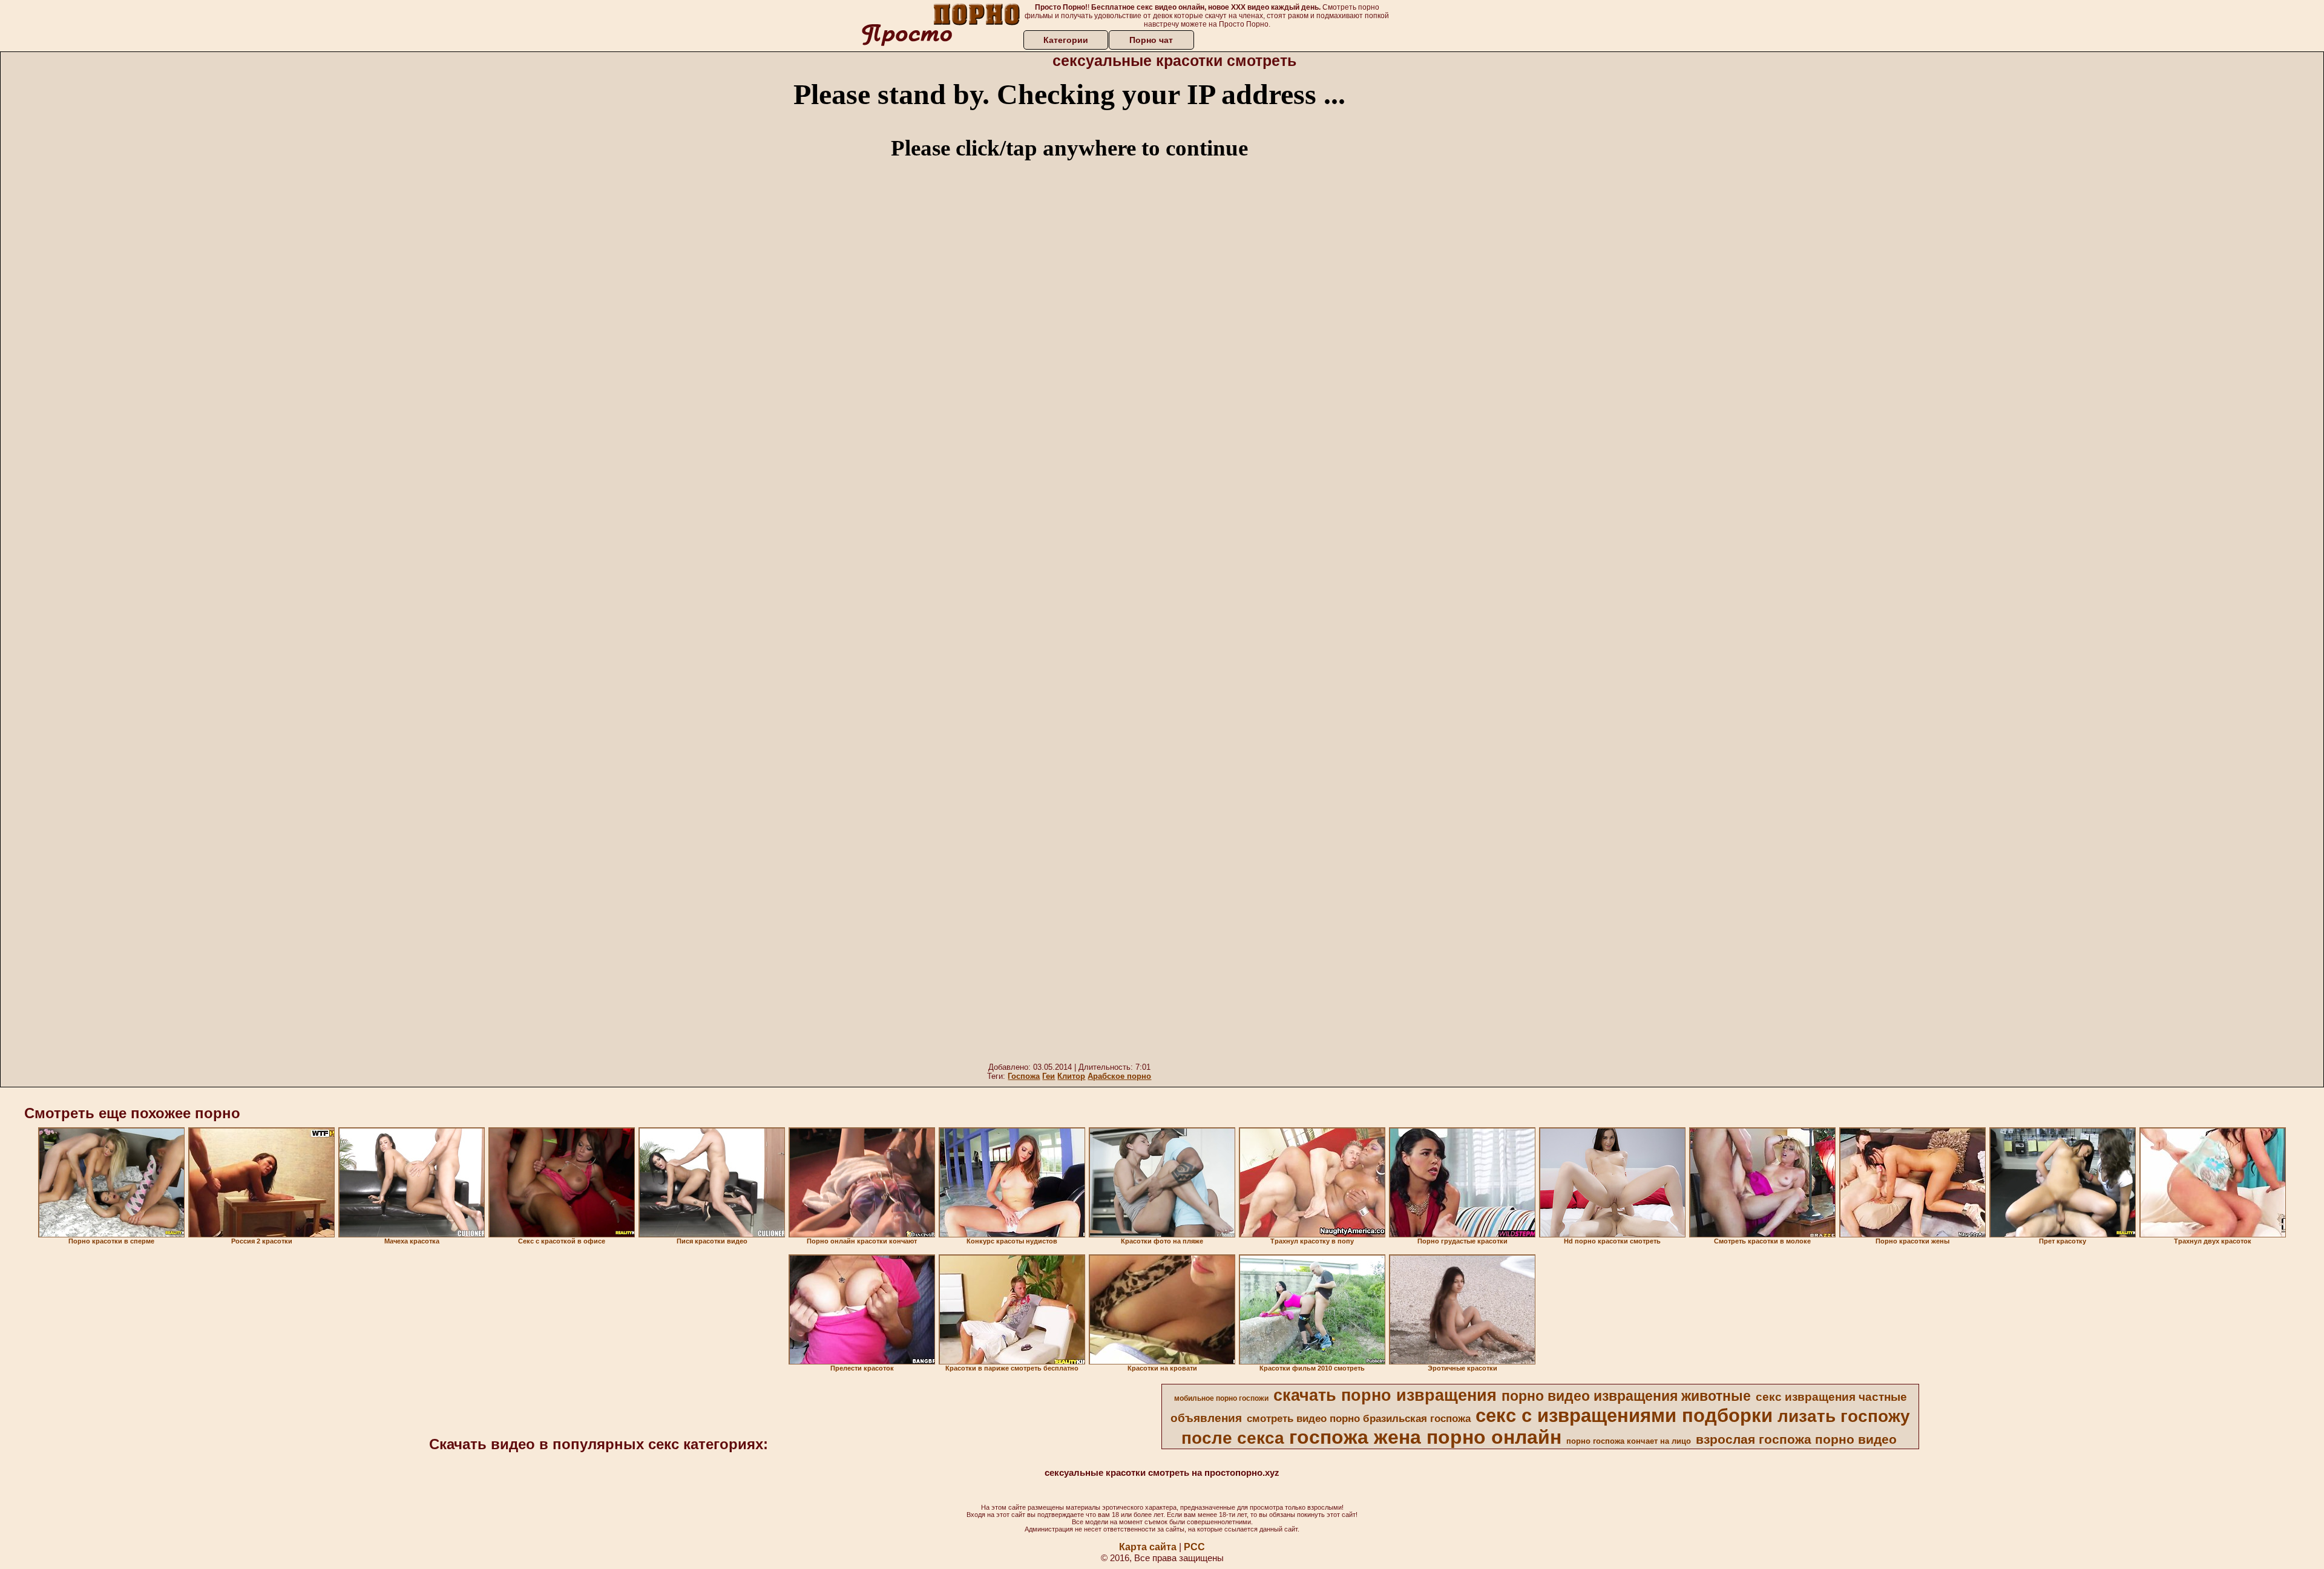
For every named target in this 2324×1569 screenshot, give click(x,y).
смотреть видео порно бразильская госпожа (1359, 1418)
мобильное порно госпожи (1221, 1398)
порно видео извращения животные (1626, 1396)
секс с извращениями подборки (1624, 1415)
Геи (1049, 1076)
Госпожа (1024, 1076)
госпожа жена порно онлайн (1425, 1437)
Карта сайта (1148, 1547)
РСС (1194, 1547)
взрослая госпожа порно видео (1796, 1440)
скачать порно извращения (1385, 1395)
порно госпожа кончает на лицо (1629, 1441)
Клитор (1071, 1076)
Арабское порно (1119, 1076)
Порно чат (1151, 40)
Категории (1066, 40)
